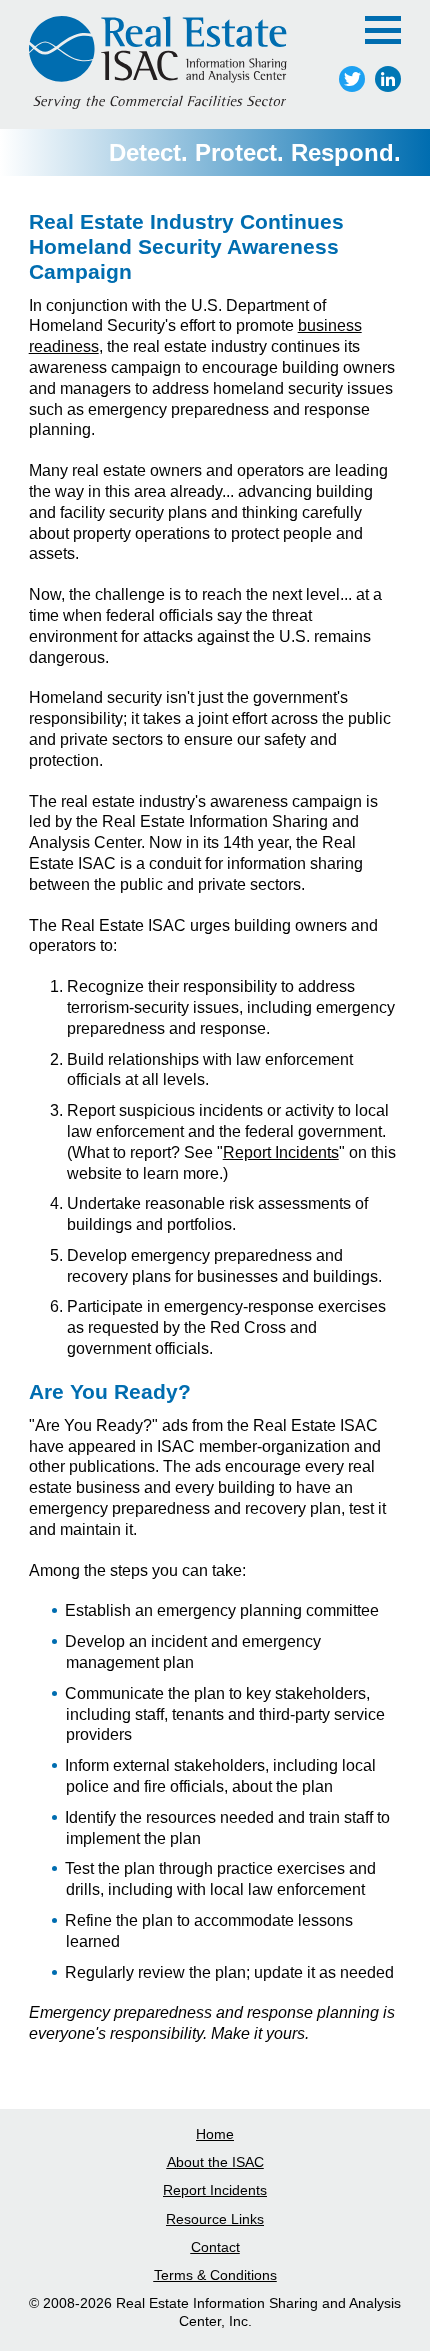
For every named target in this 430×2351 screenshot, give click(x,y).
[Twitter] (352, 79)
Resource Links (215, 2219)
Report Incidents (281, 1152)
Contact (215, 2247)
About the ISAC (215, 2162)
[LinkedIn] (388, 79)
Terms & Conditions (215, 2275)
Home (215, 2134)
